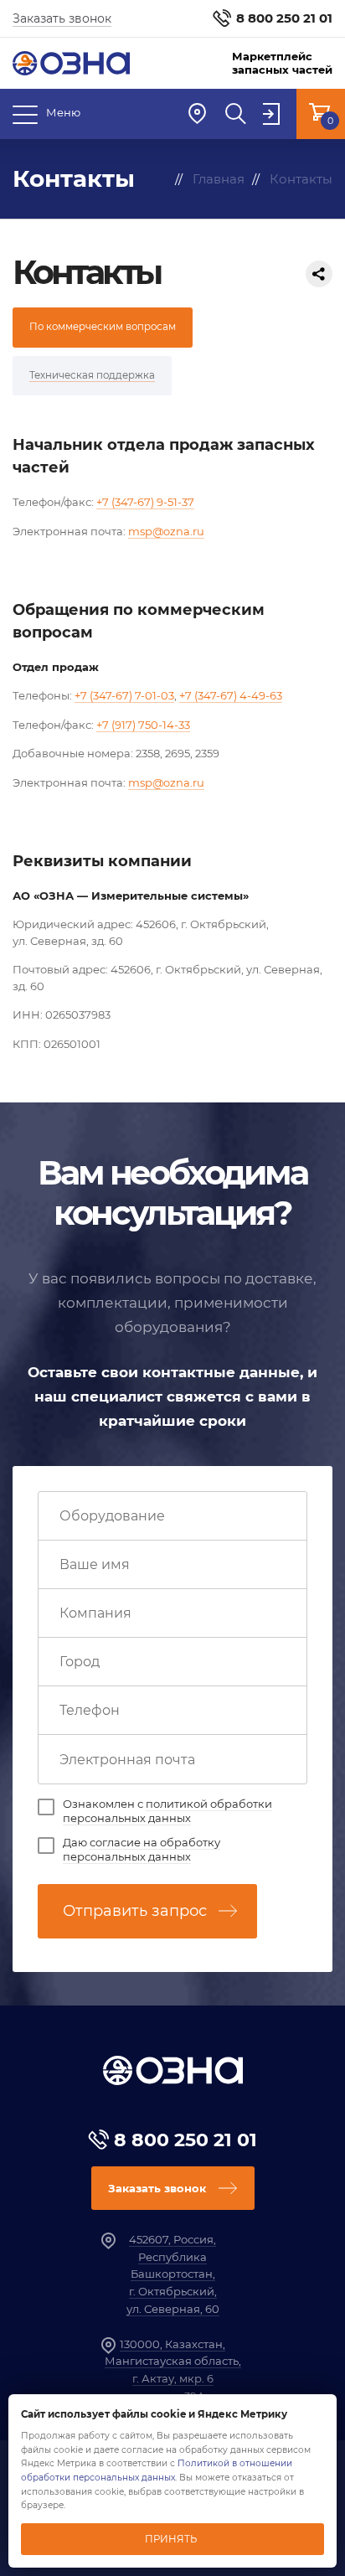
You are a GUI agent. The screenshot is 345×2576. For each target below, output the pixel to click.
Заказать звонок (62, 18)
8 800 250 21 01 (284, 18)
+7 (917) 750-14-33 (143, 725)
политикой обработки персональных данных (167, 1811)
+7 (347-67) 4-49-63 (231, 695)
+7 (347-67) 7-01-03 (124, 695)
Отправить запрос (135, 1911)
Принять (171, 2539)
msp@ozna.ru (166, 531)
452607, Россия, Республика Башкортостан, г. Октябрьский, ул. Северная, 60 (173, 2274)
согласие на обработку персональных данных (142, 1849)
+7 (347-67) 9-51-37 (145, 502)
